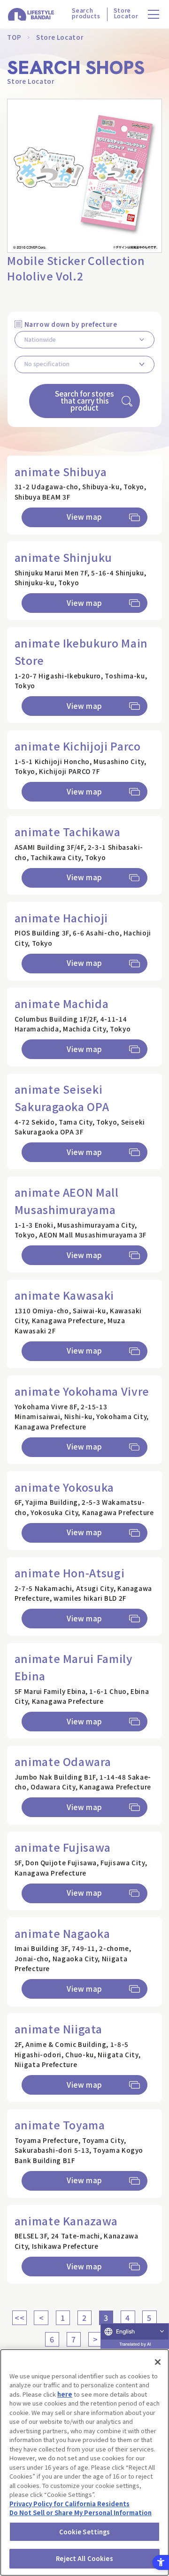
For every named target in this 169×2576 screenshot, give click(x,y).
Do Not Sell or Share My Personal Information (81, 2513)
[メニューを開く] (154, 14)
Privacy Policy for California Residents (69, 2504)
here (65, 2394)
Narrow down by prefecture (71, 324)
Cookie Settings (85, 2532)
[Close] (158, 2362)
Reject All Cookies (84, 2558)
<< (19, 2318)
